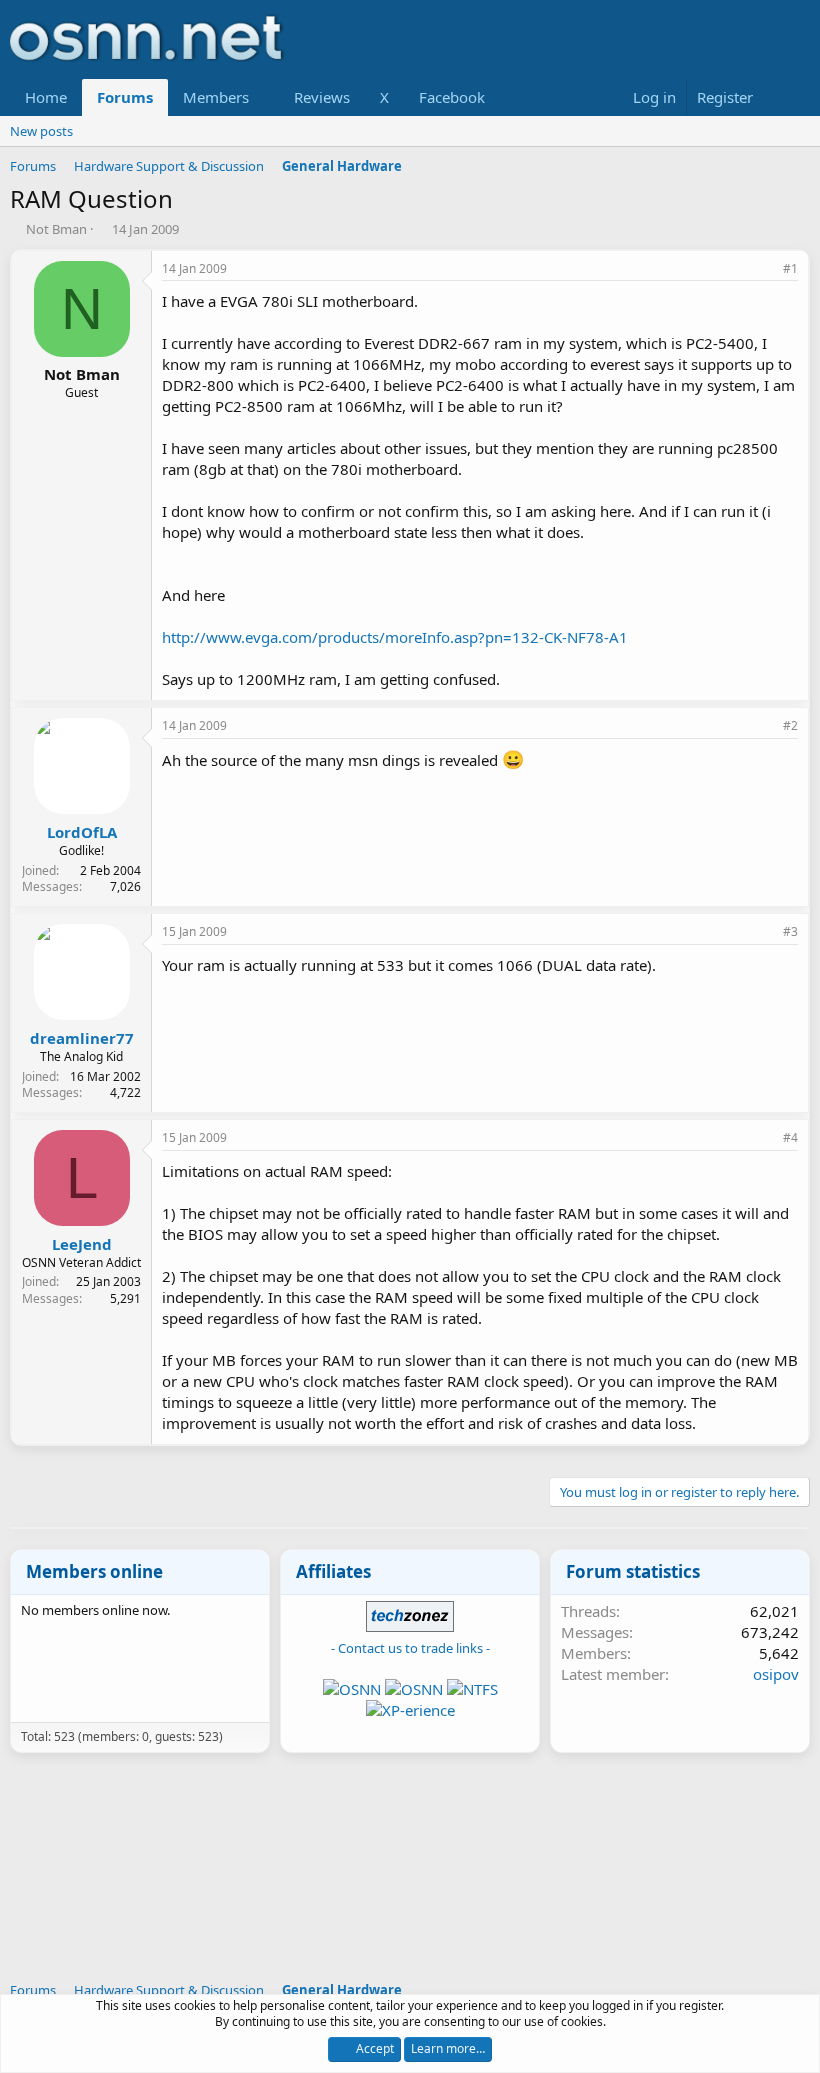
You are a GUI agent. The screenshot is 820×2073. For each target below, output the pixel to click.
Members (216, 97)
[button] (265, 97)
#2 (790, 725)
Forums (125, 97)
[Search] (790, 97)
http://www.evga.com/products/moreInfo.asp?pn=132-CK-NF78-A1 (395, 637)
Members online (94, 1571)
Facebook (452, 97)
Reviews (322, 97)
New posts (41, 131)
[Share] (763, 269)
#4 (790, 1137)
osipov (776, 1674)
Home (46, 97)
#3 (790, 931)
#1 (790, 268)
